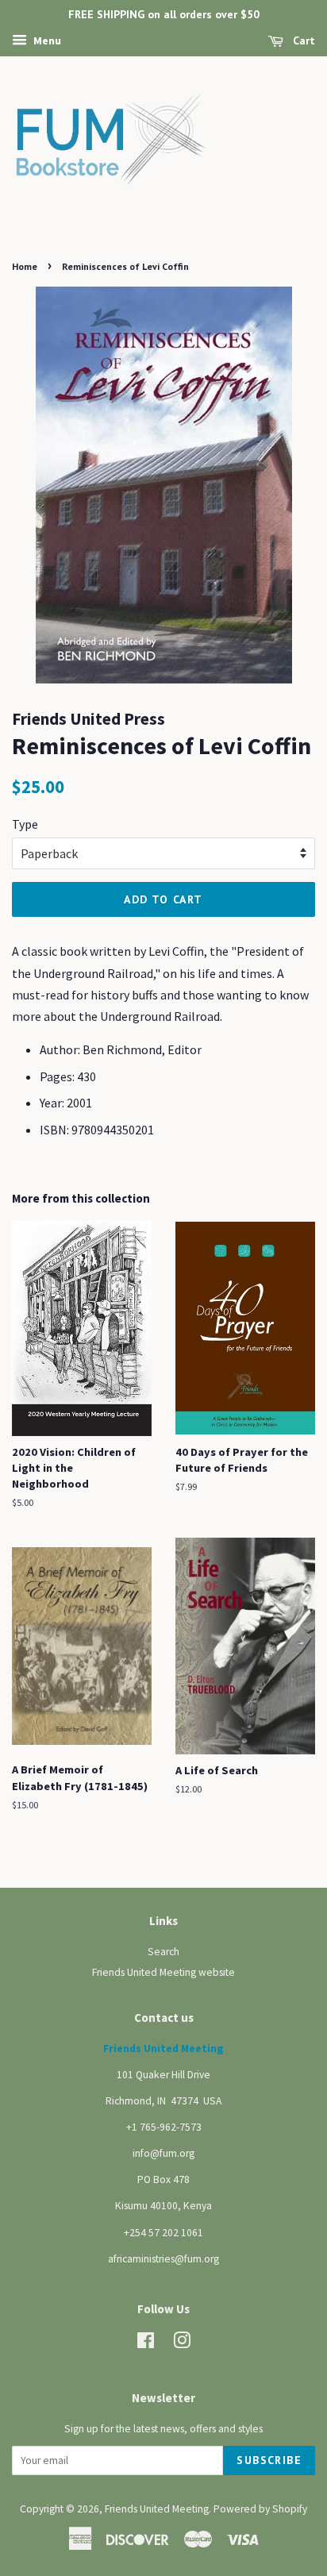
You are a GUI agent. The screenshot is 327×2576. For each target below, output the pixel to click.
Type (25, 824)
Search (163, 1952)
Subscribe (269, 2460)
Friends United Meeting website (163, 1972)
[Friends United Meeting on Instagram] (182, 2344)
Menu (46, 40)
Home (25, 266)
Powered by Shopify (260, 2509)
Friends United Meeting (157, 2509)
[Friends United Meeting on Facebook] (146, 2344)
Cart (302, 40)
